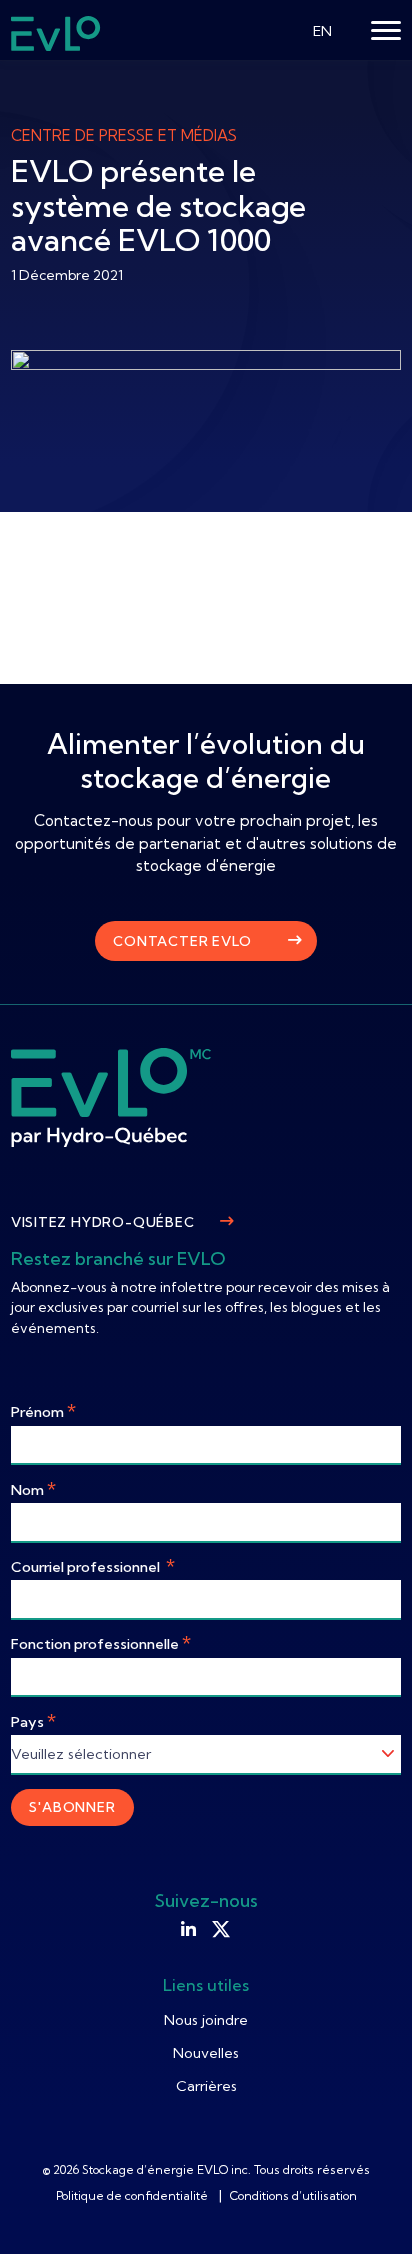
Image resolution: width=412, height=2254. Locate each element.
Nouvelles (206, 2053)
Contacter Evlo (182, 941)
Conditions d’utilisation (293, 2195)
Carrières (206, 2086)
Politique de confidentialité (133, 2195)
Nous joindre (206, 2020)
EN (322, 31)
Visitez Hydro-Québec (103, 1222)
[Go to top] (367, 2209)
